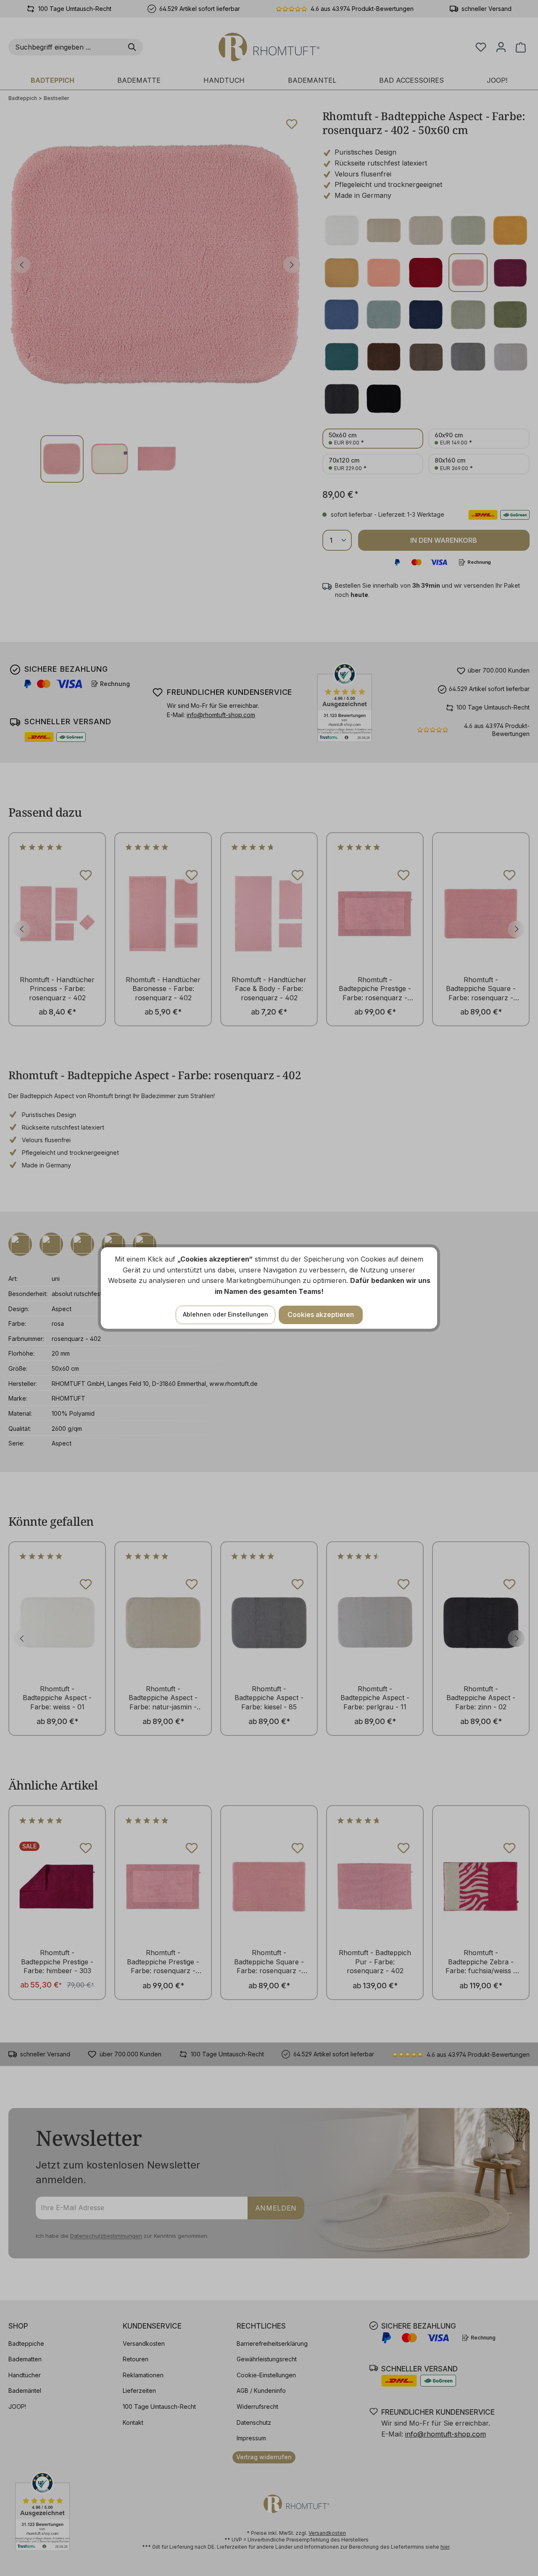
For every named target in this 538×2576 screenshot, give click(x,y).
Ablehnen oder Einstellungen (225, 1314)
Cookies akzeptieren (321, 1314)
